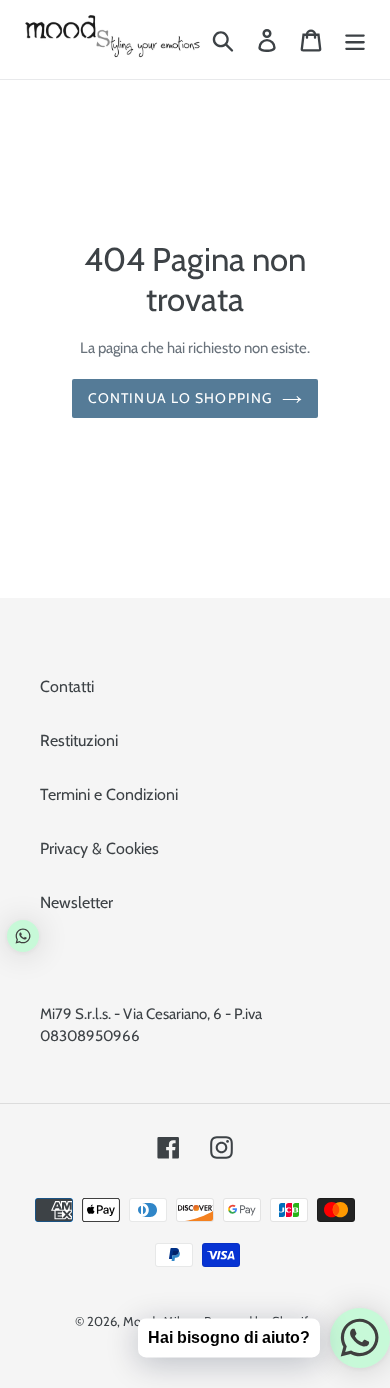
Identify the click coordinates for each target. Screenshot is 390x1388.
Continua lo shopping (180, 398)
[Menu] (355, 39)
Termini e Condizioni (109, 794)
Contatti (67, 686)
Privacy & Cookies (99, 848)
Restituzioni (79, 740)
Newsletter (76, 902)
